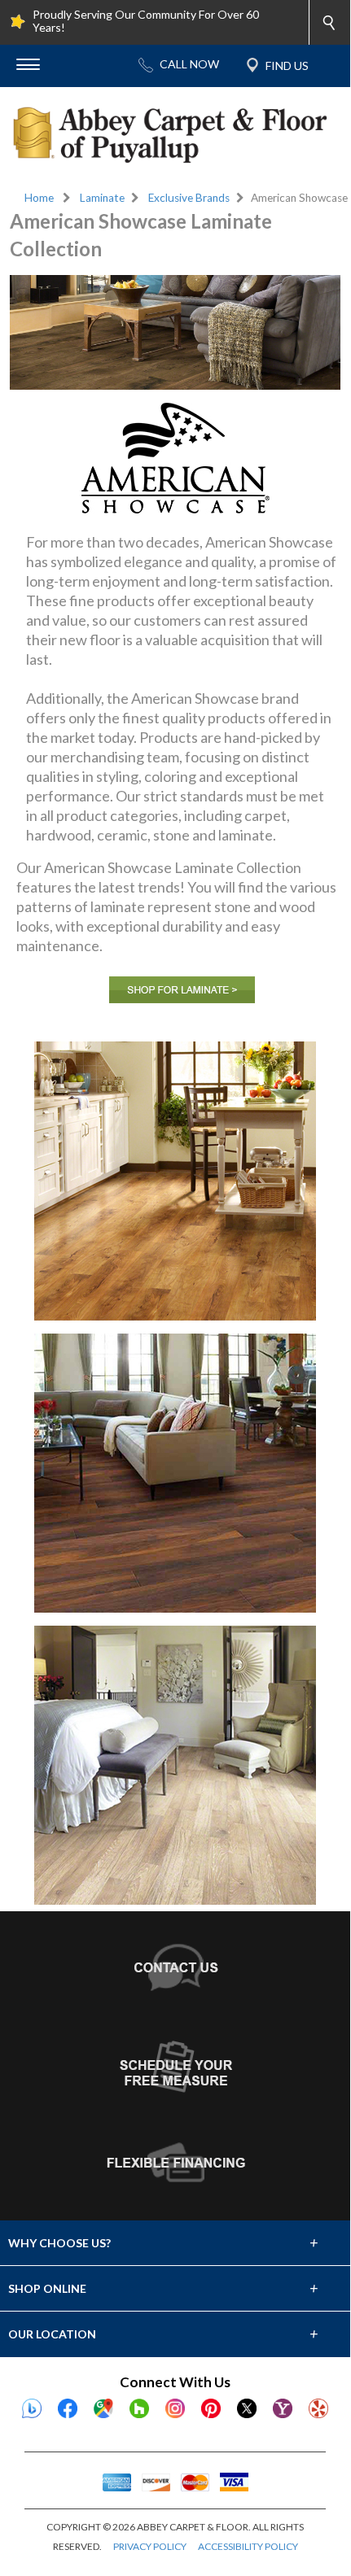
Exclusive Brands (189, 198)
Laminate (102, 198)
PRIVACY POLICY (150, 2546)
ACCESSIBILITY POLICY (248, 2546)
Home (39, 198)
